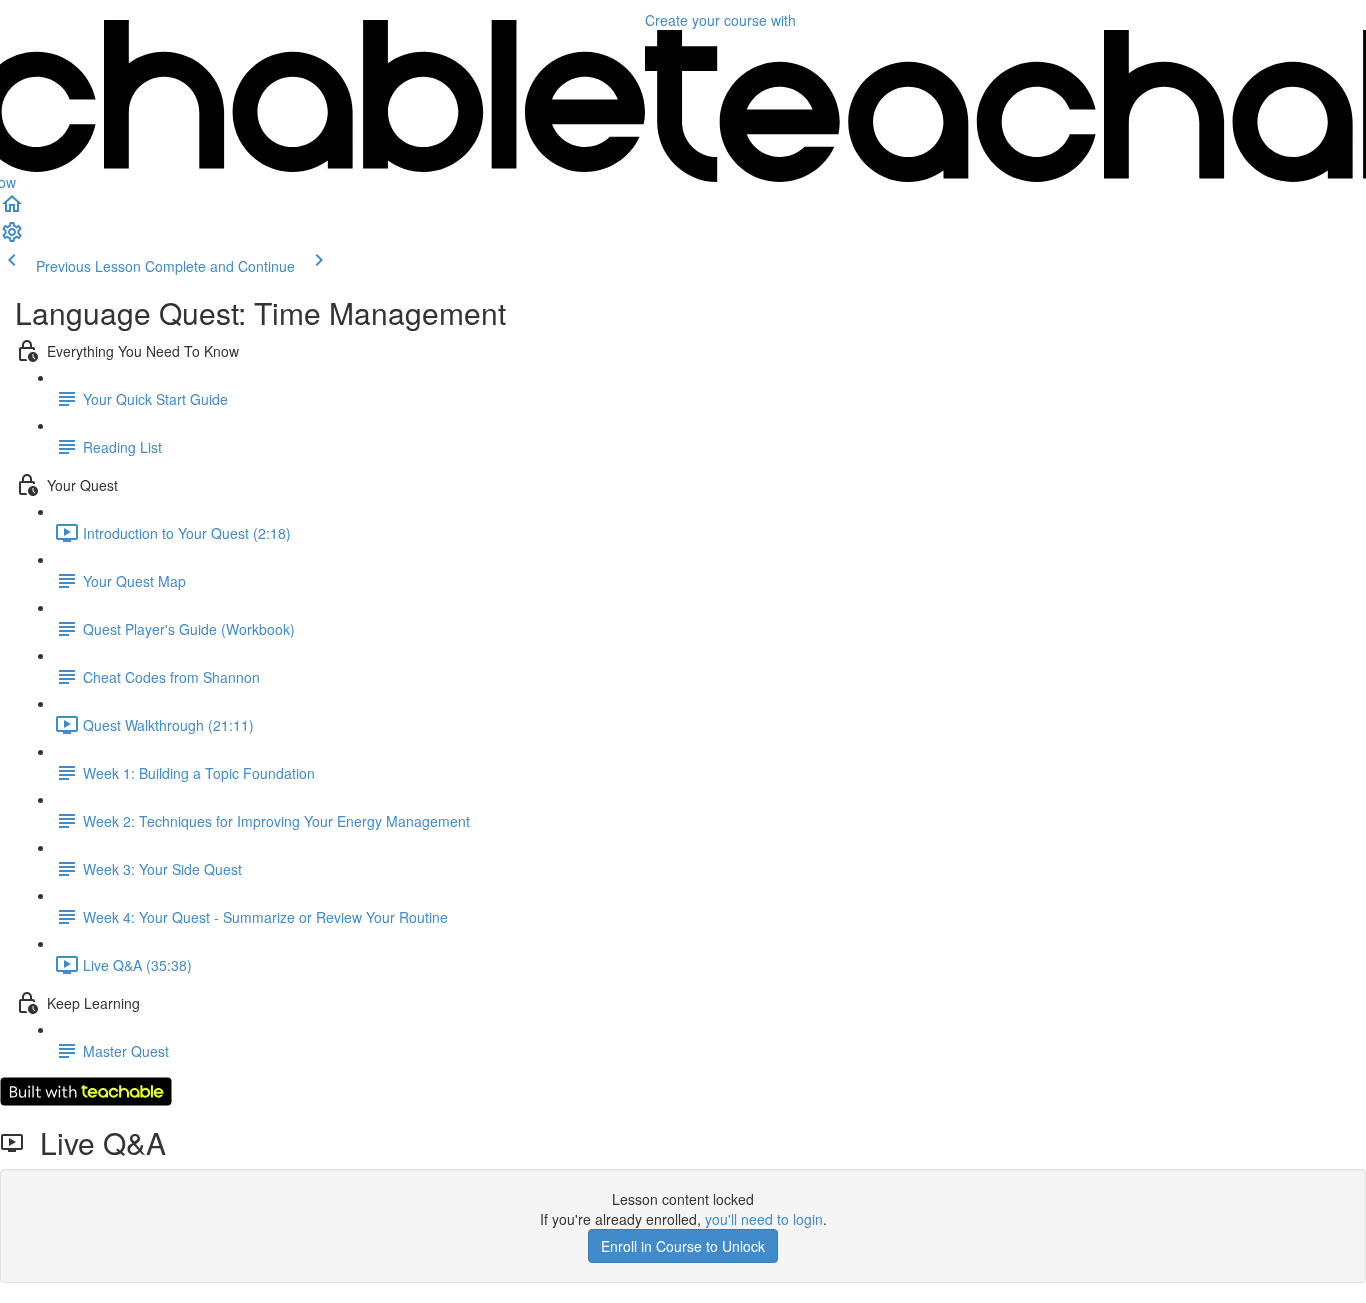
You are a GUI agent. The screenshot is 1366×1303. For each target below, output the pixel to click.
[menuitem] (12, 238)
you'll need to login (764, 1219)
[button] (12, 210)
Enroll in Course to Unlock (683, 1246)
